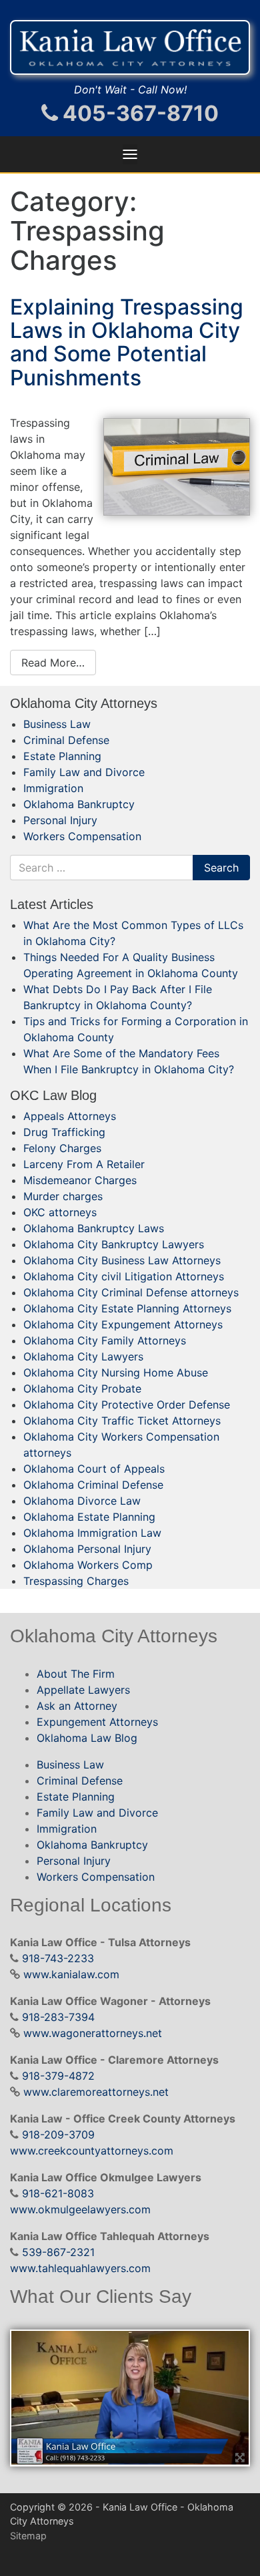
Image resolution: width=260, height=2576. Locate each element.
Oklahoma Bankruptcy (79, 804)
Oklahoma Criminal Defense (93, 1485)
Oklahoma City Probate (82, 1389)
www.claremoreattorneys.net (96, 2092)
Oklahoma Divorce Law (82, 1501)
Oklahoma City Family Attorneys (105, 1340)
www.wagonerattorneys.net (93, 2033)
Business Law (57, 724)
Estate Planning (62, 756)
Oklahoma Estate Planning (89, 1517)
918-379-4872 (58, 2076)
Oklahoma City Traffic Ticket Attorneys (122, 1421)
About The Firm (76, 1674)
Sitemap (28, 2536)
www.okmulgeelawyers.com (80, 2209)
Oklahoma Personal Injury (87, 1549)
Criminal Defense (66, 740)
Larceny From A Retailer (84, 1164)
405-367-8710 (138, 113)
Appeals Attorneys (70, 1116)
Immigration (53, 788)
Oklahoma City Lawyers (83, 1356)
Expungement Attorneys (97, 1722)
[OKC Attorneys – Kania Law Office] (130, 47)
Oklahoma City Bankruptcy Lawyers (114, 1244)
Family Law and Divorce (84, 772)
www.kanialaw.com (71, 1974)
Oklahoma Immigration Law (92, 1533)
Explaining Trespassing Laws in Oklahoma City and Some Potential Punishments (127, 342)
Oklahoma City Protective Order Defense (127, 1405)
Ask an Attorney (77, 1706)
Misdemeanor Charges (80, 1180)
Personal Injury (60, 820)
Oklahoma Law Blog (87, 1738)
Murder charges (63, 1196)
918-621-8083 (58, 2193)
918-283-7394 (58, 2017)
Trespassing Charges (76, 1581)
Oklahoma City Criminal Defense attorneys (131, 1292)
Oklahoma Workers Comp (88, 1565)
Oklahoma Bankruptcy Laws (94, 1228)
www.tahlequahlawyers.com (80, 2268)
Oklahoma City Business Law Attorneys (122, 1260)
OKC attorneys (60, 1212)
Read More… (53, 663)
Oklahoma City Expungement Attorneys (123, 1324)
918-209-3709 (58, 2135)
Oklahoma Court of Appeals (94, 1469)
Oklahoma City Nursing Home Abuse (116, 1372)
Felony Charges (62, 1148)
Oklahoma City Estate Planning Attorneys (127, 1308)
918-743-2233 (58, 1958)
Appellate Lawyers (83, 1690)
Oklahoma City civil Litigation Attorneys (124, 1276)
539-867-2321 (58, 2252)
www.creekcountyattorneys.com (92, 2151)
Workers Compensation (82, 836)
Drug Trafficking (64, 1132)
